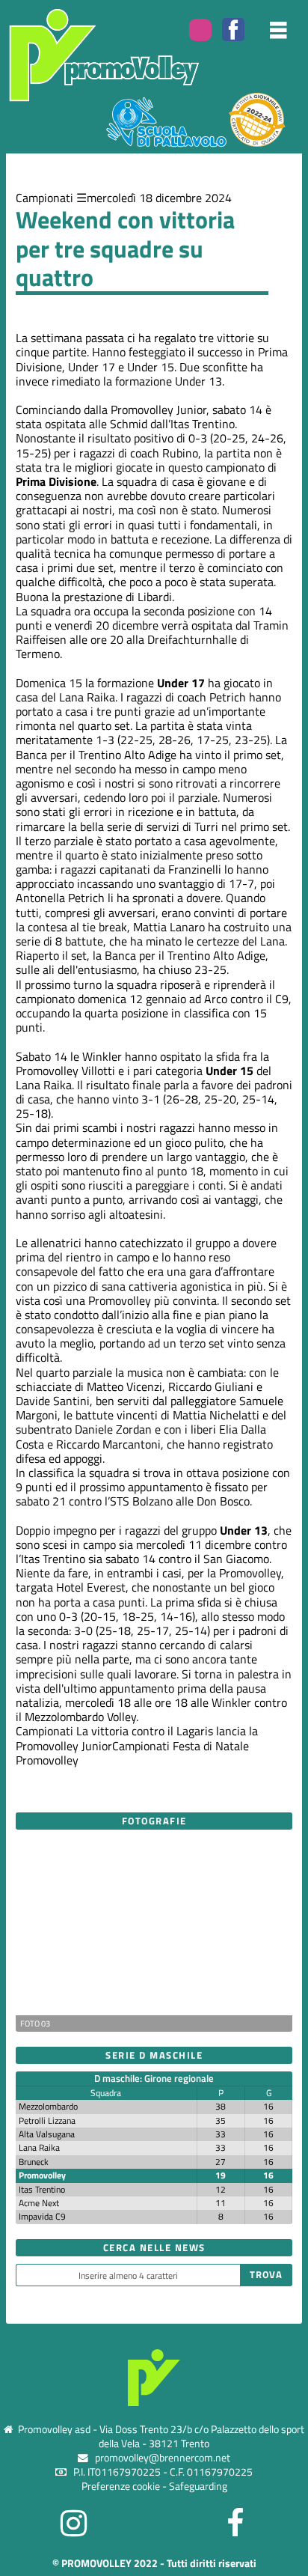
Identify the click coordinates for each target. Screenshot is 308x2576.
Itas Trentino (42, 2189)
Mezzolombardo (48, 2106)
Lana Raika (39, 2147)
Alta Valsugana (47, 2134)
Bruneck (34, 2162)
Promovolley (42, 2175)
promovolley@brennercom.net (163, 2458)
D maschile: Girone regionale (154, 2078)
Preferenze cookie (121, 2486)
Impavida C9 (42, 2216)
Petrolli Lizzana (47, 2120)
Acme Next (39, 2203)
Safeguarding (198, 2486)
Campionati (44, 198)
